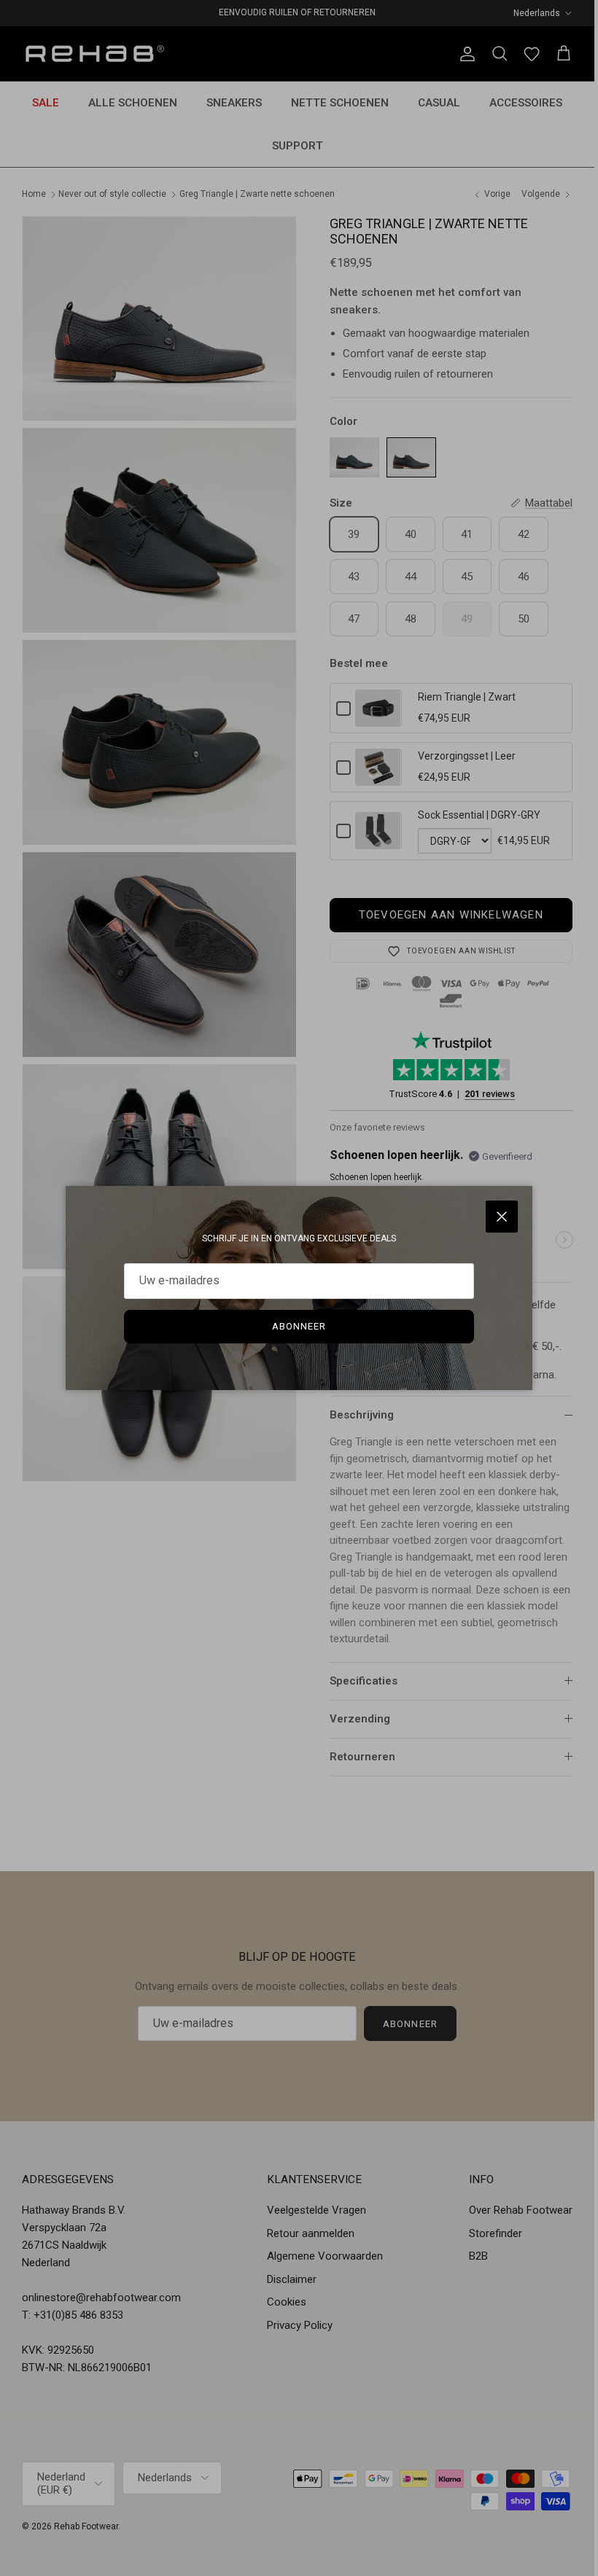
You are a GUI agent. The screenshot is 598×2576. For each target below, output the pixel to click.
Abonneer (299, 1326)
